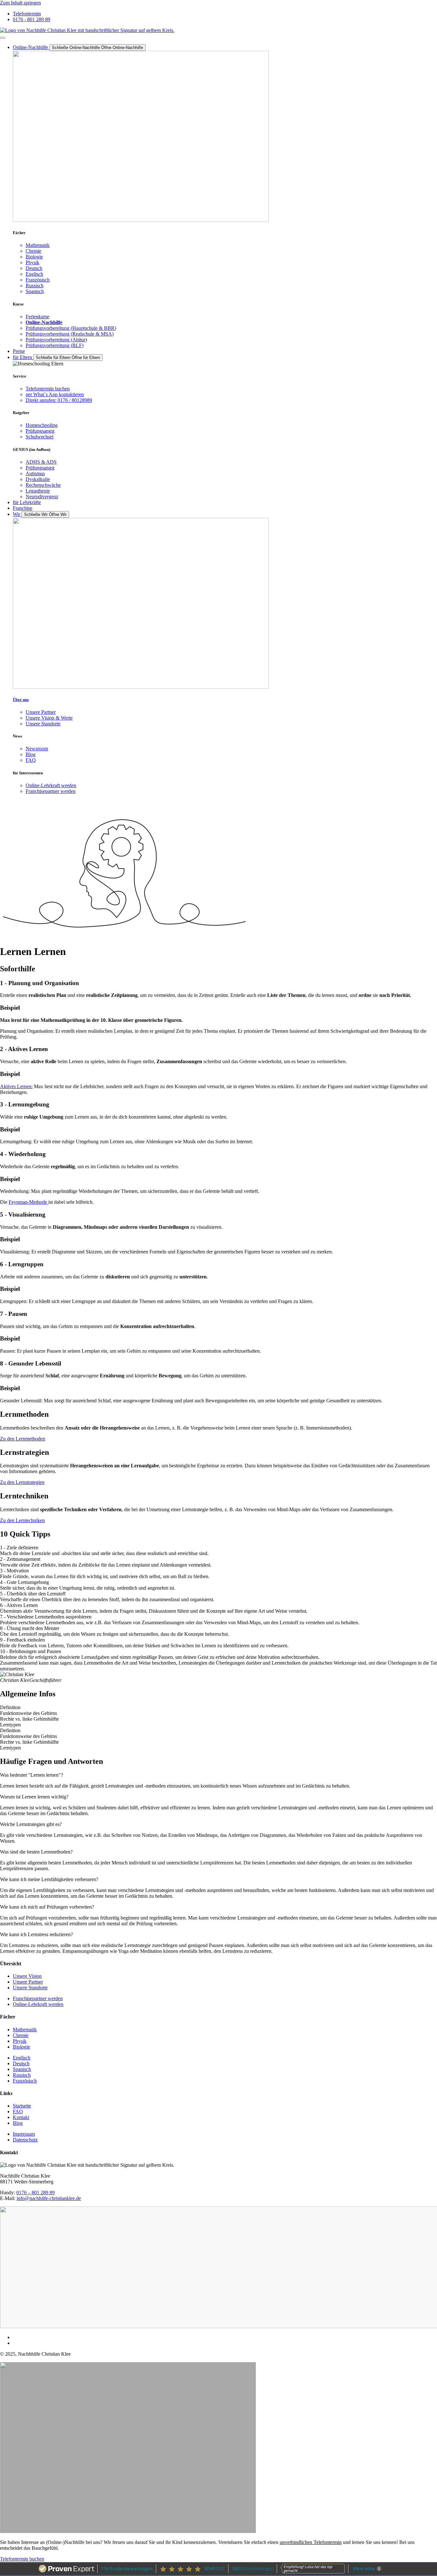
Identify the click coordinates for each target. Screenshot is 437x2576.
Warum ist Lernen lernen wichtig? (34, 1797)
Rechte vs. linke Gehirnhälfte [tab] (29, 1719)
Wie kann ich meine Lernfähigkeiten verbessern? (49, 1879)
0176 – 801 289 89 (36, 2193)
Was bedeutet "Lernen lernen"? (32, 1775)
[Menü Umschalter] (3, 38)
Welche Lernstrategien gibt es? (31, 1824)
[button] (219, 1775)
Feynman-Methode (28, 1202)
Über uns (21, 700)
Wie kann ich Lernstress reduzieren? (36, 1934)
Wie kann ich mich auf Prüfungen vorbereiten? (47, 1907)
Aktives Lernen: (16, 1086)
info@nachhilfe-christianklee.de (49, 2198)
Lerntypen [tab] (10, 1725)
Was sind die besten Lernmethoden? (36, 1852)
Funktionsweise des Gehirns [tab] (28, 1713)
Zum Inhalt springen (20, 3)
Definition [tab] (10, 1707)
